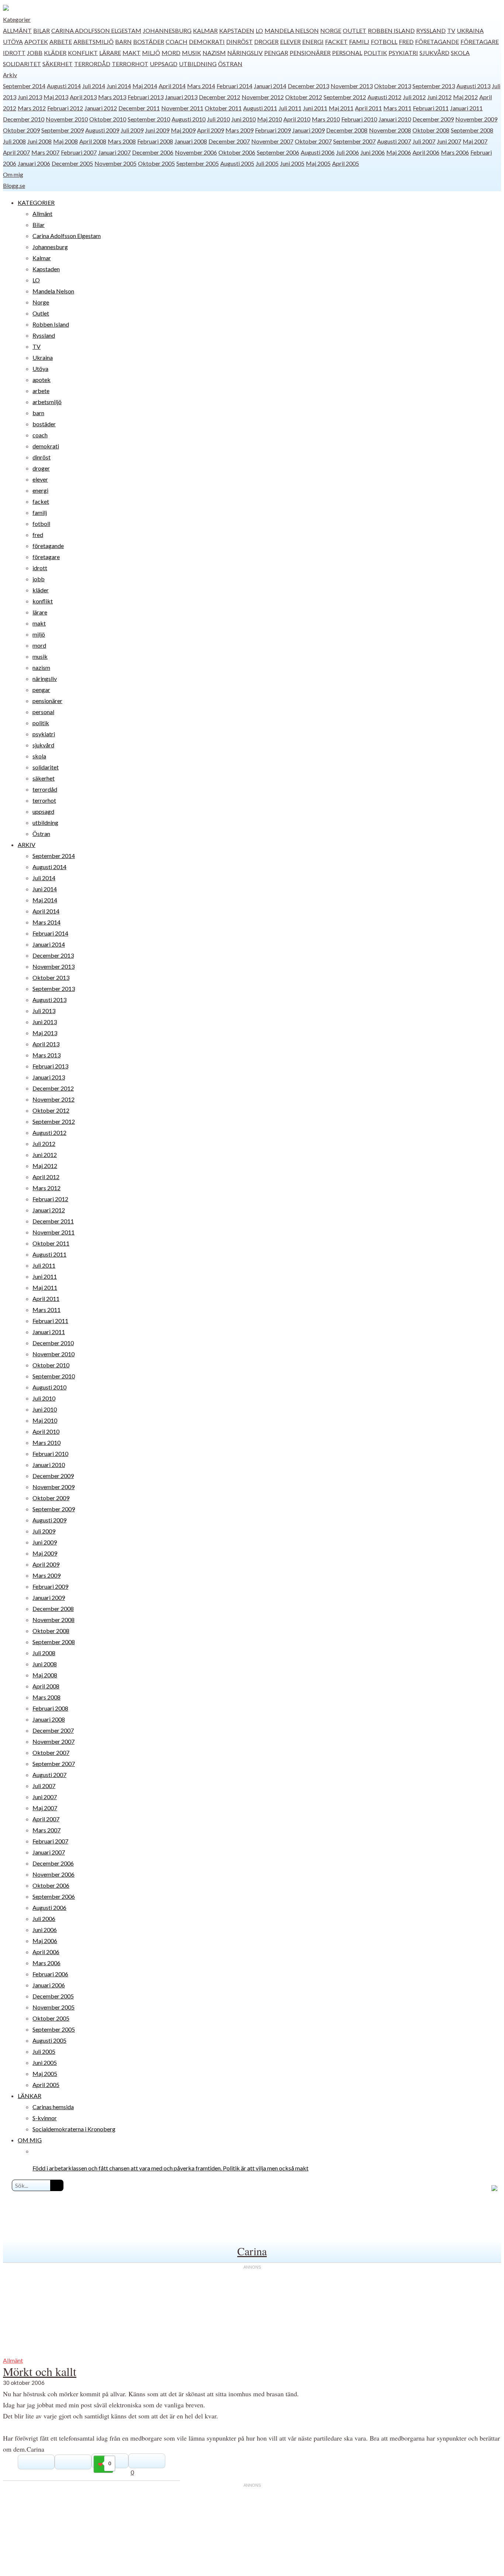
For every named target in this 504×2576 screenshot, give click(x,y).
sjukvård (434, 53)
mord (171, 53)
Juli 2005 (267, 163)
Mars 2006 (455, 152)
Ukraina (470, 30)
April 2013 (83, 97)
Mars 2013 (112, 97)
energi (313, 42)
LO (259, 30)
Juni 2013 (30, 97)
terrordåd (92, 64)
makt (132, 53)
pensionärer (310, 53)
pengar (276, 53)
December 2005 (72, 163)
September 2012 (345, 97)
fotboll (384, 42)
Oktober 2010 (108, 119)
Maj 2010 (270, 119)
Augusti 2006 (318, 152)
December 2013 (308, 86)
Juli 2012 (414, 97)
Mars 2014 (201, 86)
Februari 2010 (359, 119)
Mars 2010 (326, 119)
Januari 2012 (101, 108)
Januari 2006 (34, 163)
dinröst (239, 42)
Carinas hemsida (53, 2107)
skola (460, 53)
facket (336, 42)
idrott (14, 53)
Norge (331, 30)
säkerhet (58, 64)
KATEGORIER (36, 202)
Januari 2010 (395, 119)
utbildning (198, 64)
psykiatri (403, 53)
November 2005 (115, 163)
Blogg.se (14, 185)
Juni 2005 (292, 163)
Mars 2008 (122, 141)
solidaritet (22, 64)
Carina (252, 2251)
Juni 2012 (439, 97)
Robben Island (391, 30)
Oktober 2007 (313, 141)
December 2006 (153, 152)
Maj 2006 (399, 152)
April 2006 (426, 152)
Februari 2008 (155, 141)
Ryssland (431, 30)
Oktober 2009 (21, 130)
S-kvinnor (45, 2118)
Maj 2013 (56, 97)
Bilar (42, 30)
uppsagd (164, 64)
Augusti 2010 (189, 119)
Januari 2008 (191, 141)
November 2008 (390, 130)
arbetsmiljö (94, 42)
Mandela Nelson (292, 30)
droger (266, 42)
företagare (480, 42)
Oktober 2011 (223, 108)
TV (451, 30)
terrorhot (130, 64)
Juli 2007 (424, 141)
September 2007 (354, 141)
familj (359, 42)
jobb (35, 53)
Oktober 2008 (431, 130)
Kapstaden (237, 30)
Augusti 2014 (64, 86)
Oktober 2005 (156, 163)
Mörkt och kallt (40, 2371)
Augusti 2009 (102, 130)
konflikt (83, 53)
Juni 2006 (373, 152)
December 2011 (139, 108)
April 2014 (172, 86)
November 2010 (67, 119)
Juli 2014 (94, 86)
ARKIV (27, 845)
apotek (36, 42)
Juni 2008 (39, 141)
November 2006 (196, 152)
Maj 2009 (183, 130)
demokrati (207, 42)
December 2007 (229, 141)
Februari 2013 (146, 97)
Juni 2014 (119, 86)
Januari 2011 (466, 108)
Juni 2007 (449, 141)
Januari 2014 (270, 86)
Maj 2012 (465, 97)
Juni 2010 (244, 119)
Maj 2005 (318, 163)
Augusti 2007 (394, 141)
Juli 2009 (132, 130)
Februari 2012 (65, 108)
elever (290, 42)
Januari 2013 (181, 97)
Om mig (13, 174)
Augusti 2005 (237, 163)
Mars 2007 (45, 152)
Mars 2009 (239, 130)
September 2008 (472, 130)
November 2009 (476, 119)
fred (406, 42)
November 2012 (263, 97)
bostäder (149, 42)
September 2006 (278, 152)
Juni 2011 (315, 108)
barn (123, 42)
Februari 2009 (273, 130)
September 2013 (434, 86)
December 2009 (433, 119)
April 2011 (368, 108)
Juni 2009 (157, 130)
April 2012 (46, 1177)
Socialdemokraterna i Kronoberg (74, 2129)
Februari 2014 (234, 86)
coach (177, 42)
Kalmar (205, 30)
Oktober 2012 (304, 97)
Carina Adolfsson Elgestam (96, 30)
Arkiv (10, 75)
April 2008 (93, 141)
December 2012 (220, 97)
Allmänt (17, 30)
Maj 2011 (341, 108)
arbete (61, 42)
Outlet (355, 30)
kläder (55, 53)
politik (375, 53)
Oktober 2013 (393, 86)
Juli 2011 (290, 108)
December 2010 (24, 119)
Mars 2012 (32, 108)
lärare (110, 53)
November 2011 (182, 108)
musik (191, 53)
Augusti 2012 (384, 97)
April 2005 (346, 163)
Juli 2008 (14, 141)
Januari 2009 (308, 130)
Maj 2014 (145, 86)
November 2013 (352, 86)
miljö (151, 53)
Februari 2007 (79, 152)
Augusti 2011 (260, 108)
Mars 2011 (397, 108)
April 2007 (16, 152)
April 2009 (210, 130)
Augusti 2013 (473, 86)
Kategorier (17, 19)
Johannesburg (167, 30)
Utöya (13, 42)
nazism (214, 53)
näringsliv (245, 53)
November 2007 (272, 141)
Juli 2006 (348, 152)
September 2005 (198, 163)
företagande (437, 42)
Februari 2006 (50, 1974)
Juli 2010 (218, 119)
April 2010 (297, 119)
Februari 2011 (431, 108)
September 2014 (24, 86)
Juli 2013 (44, 1011)
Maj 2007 (475, 141)
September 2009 (63, 130)
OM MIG (30, 2140)
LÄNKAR (30, 2096)
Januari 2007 (114, 152)
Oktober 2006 (237, 152)
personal (347, 53)
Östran (230, 64)
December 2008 (347, 130)
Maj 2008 (65, 141)
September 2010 (149, 119)
